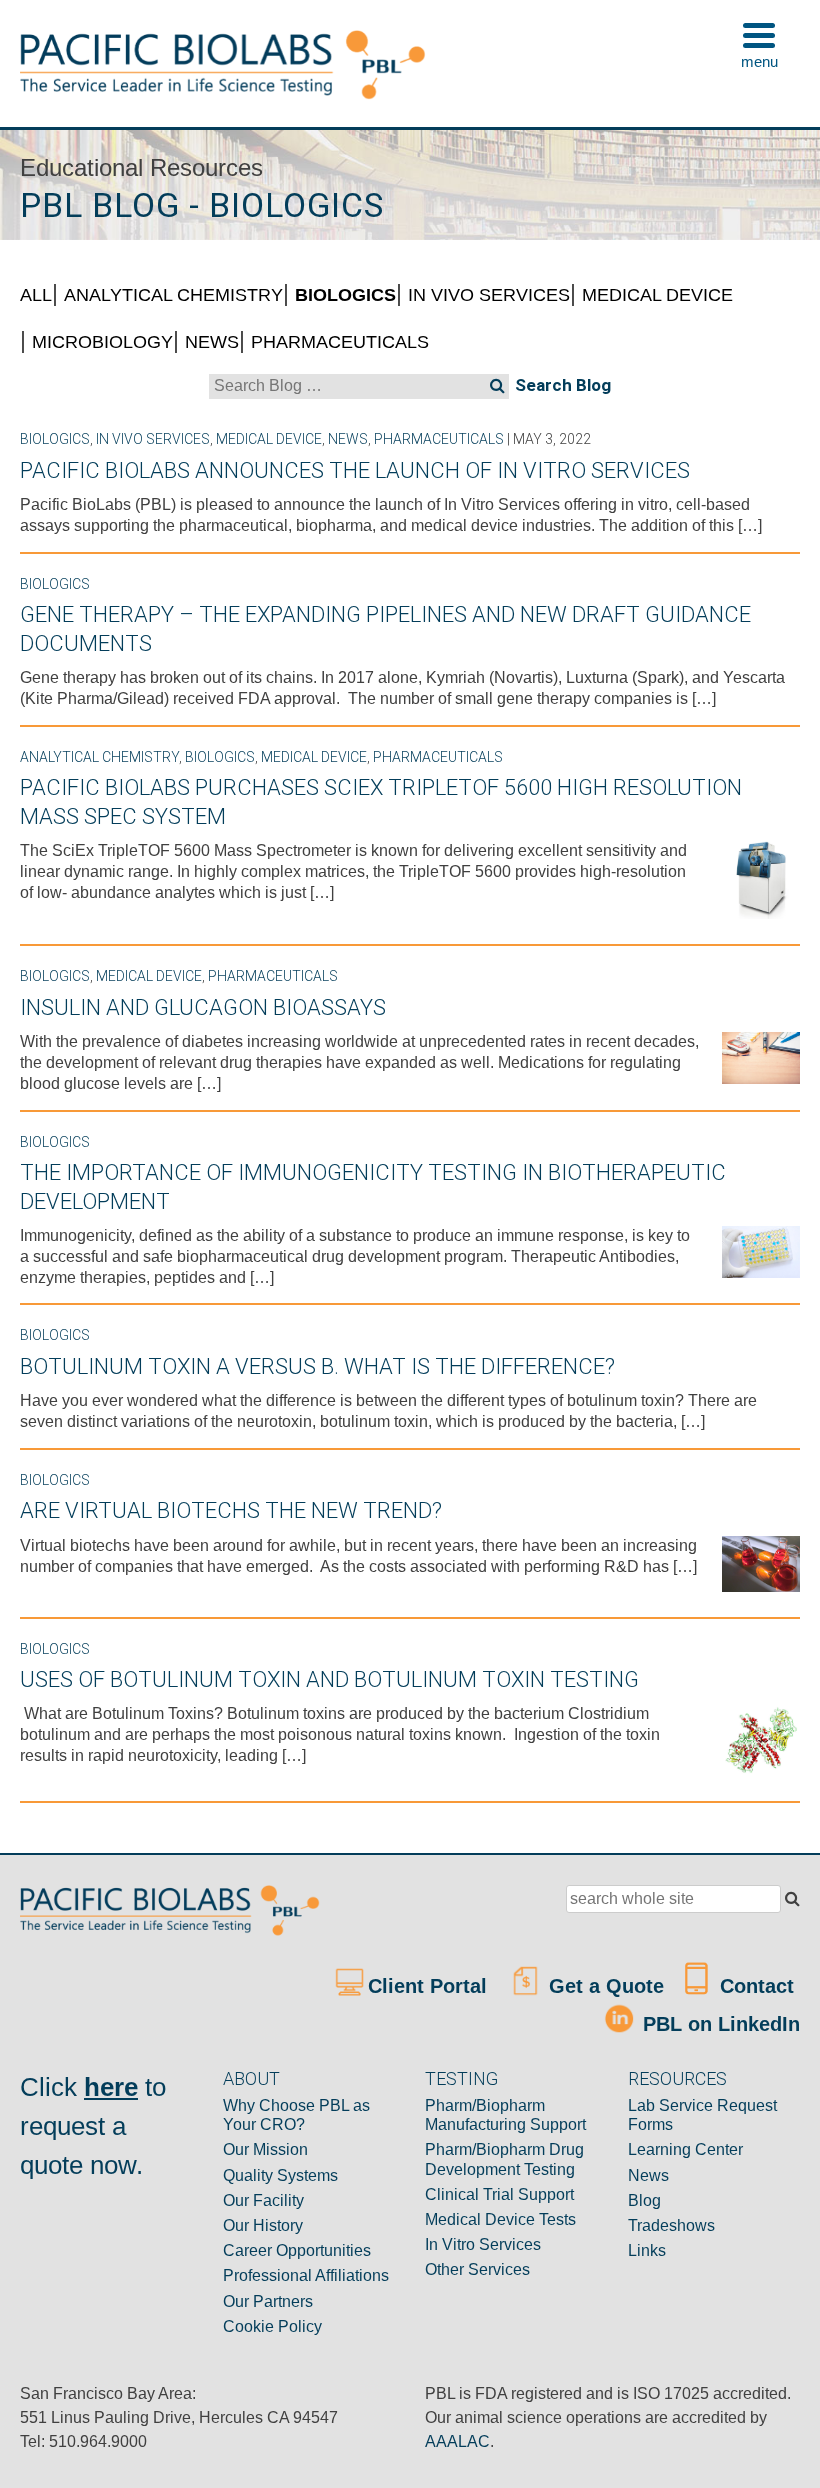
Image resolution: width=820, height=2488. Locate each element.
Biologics (345, 295)
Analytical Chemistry (173, 295)
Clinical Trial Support (499, 2194)
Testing (461, 2078)
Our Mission (265, 2149)
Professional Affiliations (306, 2275)
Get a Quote (603, 1986)
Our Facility (263, 2200)
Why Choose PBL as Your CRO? (296, 2115)
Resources (677, 2078)
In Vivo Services (489, 295)
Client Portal (430, 1986)
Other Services (477, 2269)
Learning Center (685, 2149)
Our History (263, 2225)
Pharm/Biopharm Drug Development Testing (504, 2159)
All (36, 295)
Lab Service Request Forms (702, 2115)
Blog (644, 2200)
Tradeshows (671, 2225)
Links (647, 2250)
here (111, 2087)
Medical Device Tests (500, 2219)
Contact (754, 1986)
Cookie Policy (272, 2326)
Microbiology (102, 342)
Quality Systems (280, 2175)
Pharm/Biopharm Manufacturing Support (505, 2115)
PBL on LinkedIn (718, 2023)
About (251, 2078)
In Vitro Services (483, 2244)
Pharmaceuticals (340, 342)
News (212, 342)
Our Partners (268, 2301)
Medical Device (657, 295)
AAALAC (457, 2441)
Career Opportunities (297, 2250)
